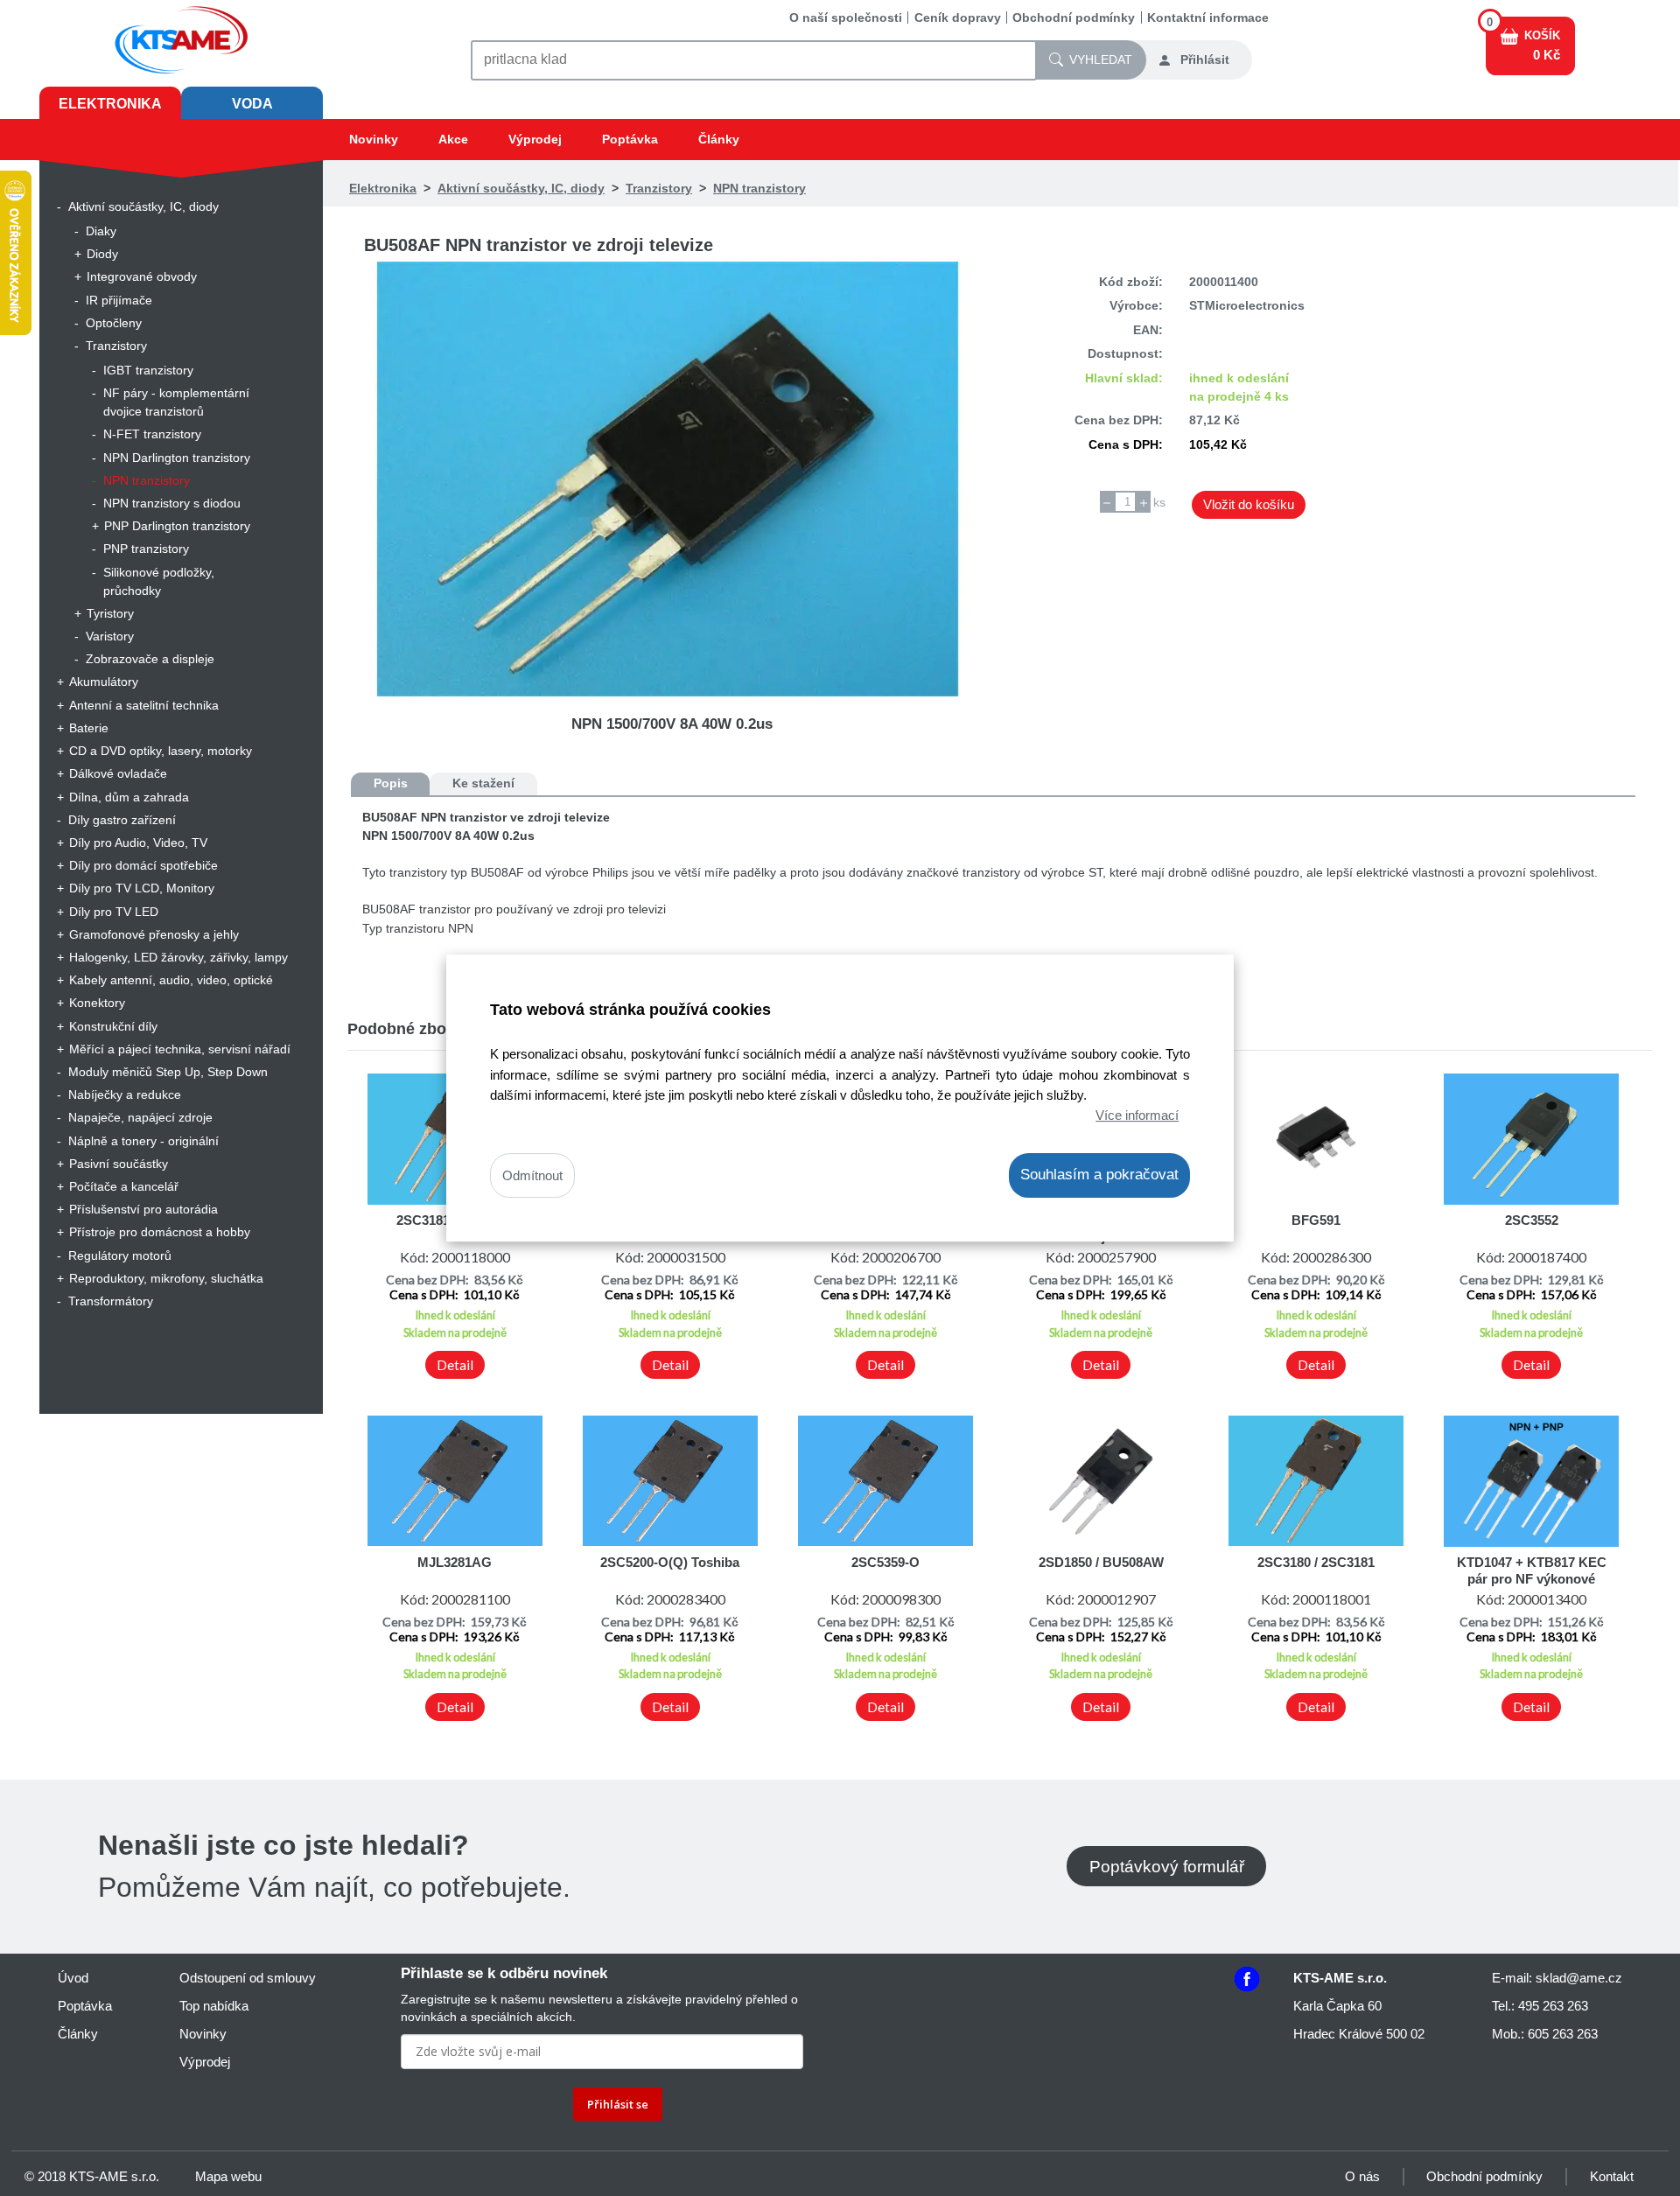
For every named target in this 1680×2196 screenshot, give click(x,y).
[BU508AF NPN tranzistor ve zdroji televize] (672, 479)
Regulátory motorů (120, 1255)
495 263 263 (1553, 2006)
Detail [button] (455, 1365)
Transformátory (111, 1301)
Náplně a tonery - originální (143, 1141)
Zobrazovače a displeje (150, 659)
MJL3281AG (455, 1562)
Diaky (101, 231)
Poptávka (630, 139)
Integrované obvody (142, 276)
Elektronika (110, 104)
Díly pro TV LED (114, 912)
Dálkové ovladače (118, 773)
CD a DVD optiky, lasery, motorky (161, 751)
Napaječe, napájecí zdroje (140, 1117)
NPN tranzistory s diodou (172, 503)
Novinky (374, 139)
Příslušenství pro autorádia (143, 1209)
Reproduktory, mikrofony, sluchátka (166, 1278)
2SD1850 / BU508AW (1101, 1562)
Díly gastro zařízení (122, 820)
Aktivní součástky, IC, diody (143, 206)
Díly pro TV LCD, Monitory (142, 888)
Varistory (110, 636)
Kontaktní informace (1208, 17)
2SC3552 (1532, 1220)
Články (719, 139)
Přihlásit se (618, 2104)
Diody (102, 254)
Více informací (1137, 1115)
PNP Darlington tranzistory (177, 526)
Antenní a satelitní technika (144, 705)
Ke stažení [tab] (483, 783)
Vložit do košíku (1249, 504)
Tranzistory (116, 346)
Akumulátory (104, 682)
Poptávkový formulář (1167, 1867)
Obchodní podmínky (1074, 17)
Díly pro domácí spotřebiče (143, 865)
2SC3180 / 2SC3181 (1316, 1562)
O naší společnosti (846, 17)
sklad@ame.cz (1579, 1978)
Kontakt (1612, 2176)
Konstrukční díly (113, 1026)
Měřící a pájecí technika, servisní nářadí (180, 1049)
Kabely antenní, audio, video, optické (171, 980)
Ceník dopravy (958, 17)
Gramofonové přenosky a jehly (154, 934)
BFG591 (1316, 1220)
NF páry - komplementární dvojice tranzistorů (176, 402)
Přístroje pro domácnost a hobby (160, 1232)
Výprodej (535, 139)
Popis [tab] (391, 783)
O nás (1362, 2176)
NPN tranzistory (147, 480)
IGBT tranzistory (148, 370)
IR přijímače (119, 300)
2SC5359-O (885, 1562)
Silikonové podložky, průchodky (159, 581)
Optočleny (114, 323)
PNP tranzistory (146, 549)
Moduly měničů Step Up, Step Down (168, 1072)
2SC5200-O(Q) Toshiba (670, 1562)
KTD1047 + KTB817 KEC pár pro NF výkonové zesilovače (1532, 1578)
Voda (252, 104)
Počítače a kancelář (124, 1186)
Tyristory (110, 613)
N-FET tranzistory (152, 434)
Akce (453, 139)
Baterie (89, 728)
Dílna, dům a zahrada (129, 797)
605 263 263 (1563, 2034)
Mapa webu (228, 2176)
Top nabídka (214, 2006)
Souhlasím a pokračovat (1099, 1175)
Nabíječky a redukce (125, 1095)
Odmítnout (532, 1175)
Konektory (97, 1003)
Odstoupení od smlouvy (248, 1978)
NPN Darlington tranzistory (177, 458)
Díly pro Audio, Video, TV (138, 843)
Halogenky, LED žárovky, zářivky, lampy (178, 957)
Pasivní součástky (119, 1164)
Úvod (73, 1978)
